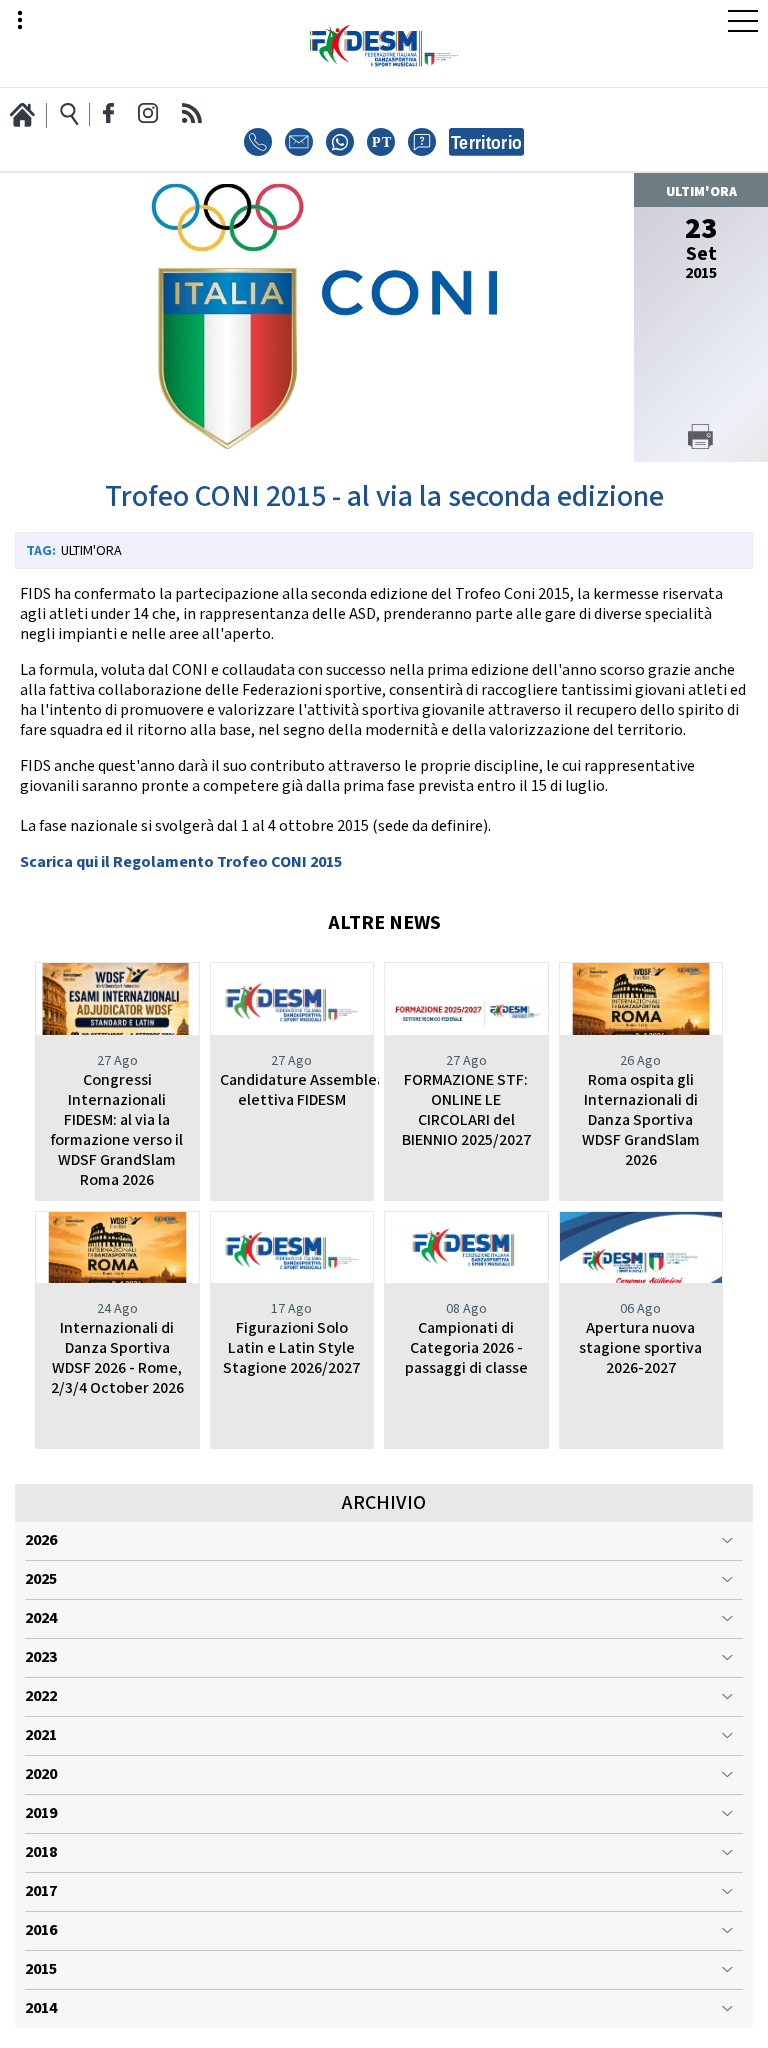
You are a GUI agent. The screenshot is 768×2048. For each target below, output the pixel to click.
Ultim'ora (91, 551)
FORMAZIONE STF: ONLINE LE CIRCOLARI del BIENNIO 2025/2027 (466, 1110)
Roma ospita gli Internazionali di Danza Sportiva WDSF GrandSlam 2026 (641, 1120)
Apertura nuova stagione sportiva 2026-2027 (640, 1348)
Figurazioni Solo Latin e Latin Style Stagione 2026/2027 (291, 1348)
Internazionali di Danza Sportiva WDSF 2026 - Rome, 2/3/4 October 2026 (117, 1358)
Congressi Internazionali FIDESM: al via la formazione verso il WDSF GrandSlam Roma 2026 (117, 1130)
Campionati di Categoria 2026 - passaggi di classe (466, 1348)
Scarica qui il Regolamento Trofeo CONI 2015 (181, 862)
